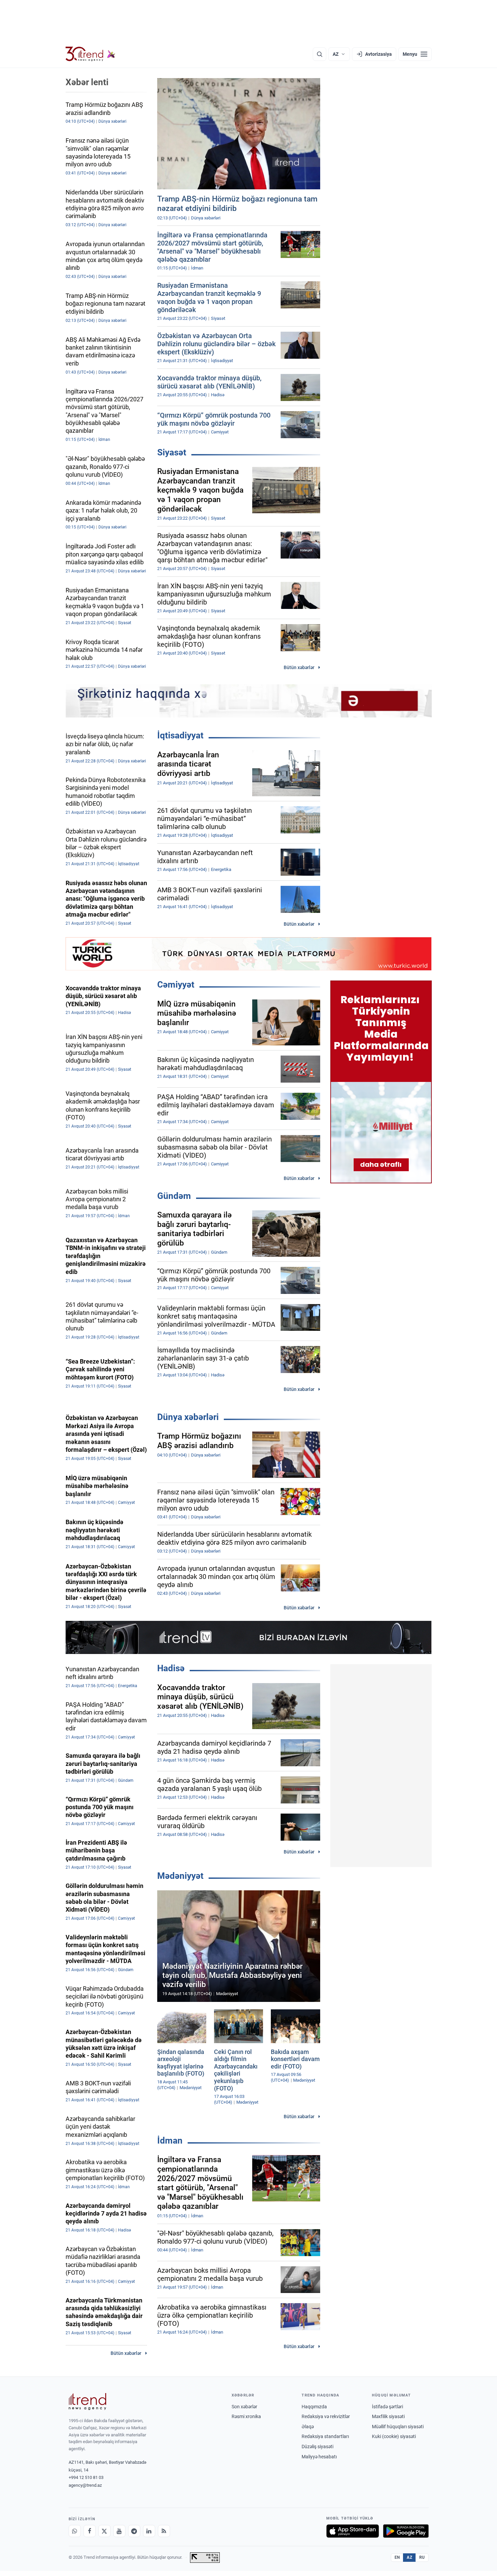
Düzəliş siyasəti (317, 2447)
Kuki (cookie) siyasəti (394, 2436)
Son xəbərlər (244, 2407)
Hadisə (171, 1668)
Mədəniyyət (180, 1876)
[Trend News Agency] (88, 2402)
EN (397, 2557)
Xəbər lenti (87, 82)
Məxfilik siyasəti (388, 2416)
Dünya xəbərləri (188, 1417)
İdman (170, 2141)
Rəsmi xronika (246, 2416)
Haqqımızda (314, 2407)
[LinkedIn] (149, 2531)
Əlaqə (308, 2427)
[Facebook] (90, 2531)
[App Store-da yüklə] (353, 2531)
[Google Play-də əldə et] (406, 2531)
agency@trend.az (85, 2485)
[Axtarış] (319, 54)
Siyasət (172, 452)
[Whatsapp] (75, 2531)
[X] (104, 2531)
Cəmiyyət (176, 985)
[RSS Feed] (164, 2531)
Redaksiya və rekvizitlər (326, 2416)
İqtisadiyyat (180, 735)
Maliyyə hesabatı (319, 2457)
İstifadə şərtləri (387, 2407)
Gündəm (174, 1196)
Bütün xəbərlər (299, 667)
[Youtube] (119, 2531)
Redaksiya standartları (325, 2436)
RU (422, 2557)
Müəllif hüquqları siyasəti (398, 2427)
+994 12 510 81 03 (86, 2477)
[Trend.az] (91, 54)
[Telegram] (134, 2531)
